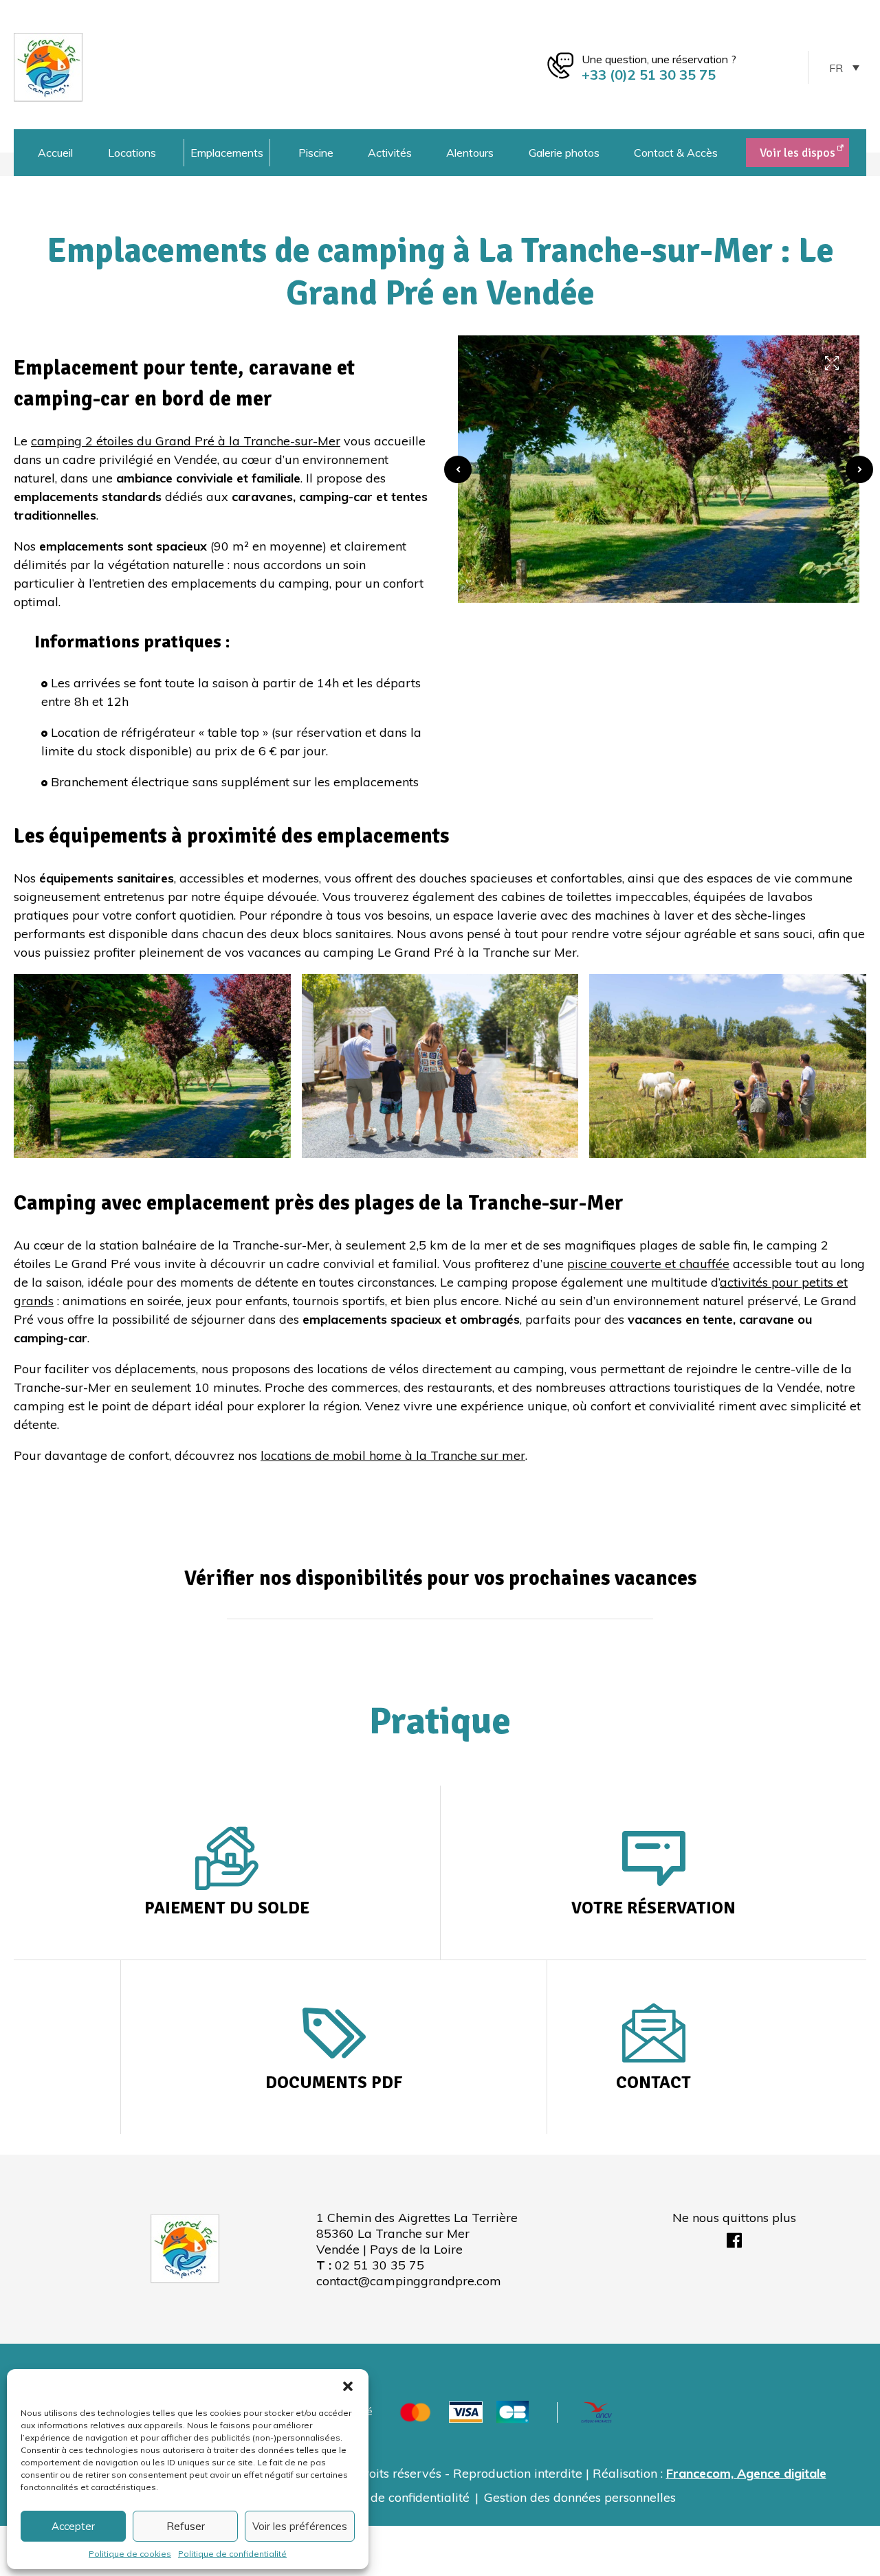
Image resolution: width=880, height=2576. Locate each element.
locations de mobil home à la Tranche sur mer (393, 1455)
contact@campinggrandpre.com (409, 2281)
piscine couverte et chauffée (648, 1264)
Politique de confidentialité (232, 2554)
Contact (653, 2082)
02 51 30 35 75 (379, 2265)
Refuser (186, 2526)
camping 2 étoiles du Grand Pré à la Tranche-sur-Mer (186, 441)
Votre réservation (653, 1908)
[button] (348, 2386)
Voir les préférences (300, 2526)
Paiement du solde (227, 1908)
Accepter (73, 2526)
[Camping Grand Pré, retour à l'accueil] (48, 66)
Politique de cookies (130, 2554)
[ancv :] (597, 2411)
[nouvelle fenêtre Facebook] (734, 2242)
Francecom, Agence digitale (746, 2473)
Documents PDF (334, 2082)
